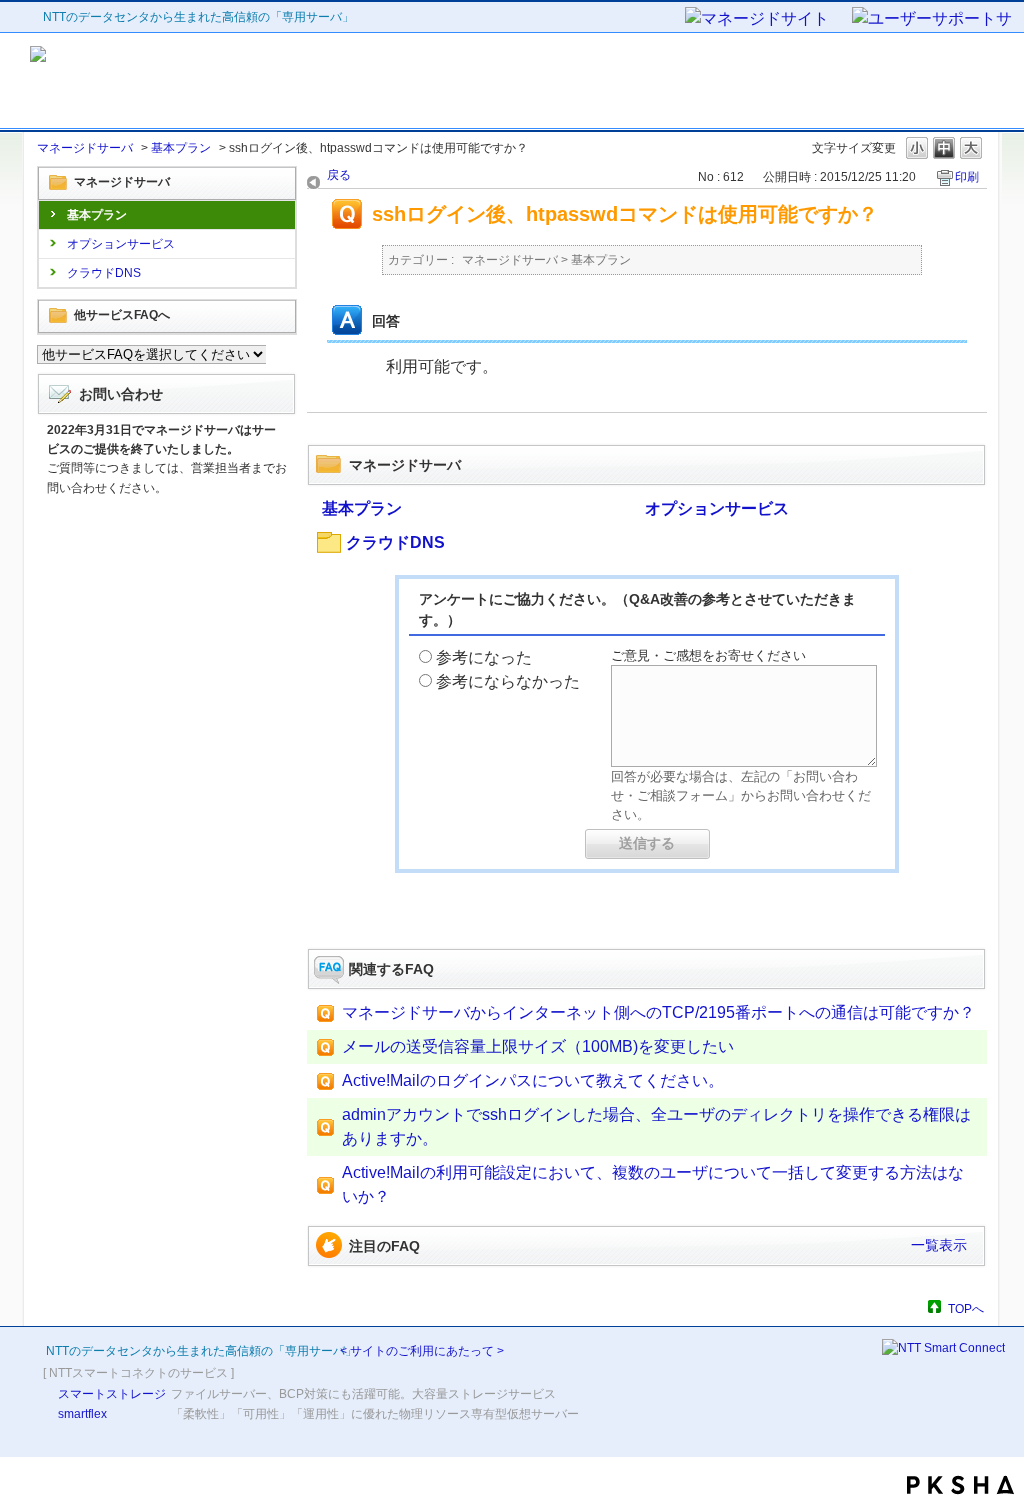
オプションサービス (121, 244)
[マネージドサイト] (767, 20)
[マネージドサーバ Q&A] (210, 81)
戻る (339, 175)
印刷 (967, 177)
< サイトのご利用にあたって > (422, 1351)
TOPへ (966, 1308)
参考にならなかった (508, 681)
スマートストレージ (112, 1394)
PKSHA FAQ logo (960, 1485)
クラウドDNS (104, 273)
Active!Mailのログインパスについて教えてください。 (533, 1080)
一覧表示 (939, 1245)
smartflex (82, 1414)
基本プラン (181, 148)
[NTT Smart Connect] (943, 1348)
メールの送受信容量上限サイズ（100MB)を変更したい (538, 1046)
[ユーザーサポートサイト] (933, 20)
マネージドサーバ (85, 148)
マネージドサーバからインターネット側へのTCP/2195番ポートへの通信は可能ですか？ (658, 1012)
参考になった (484, 657)
